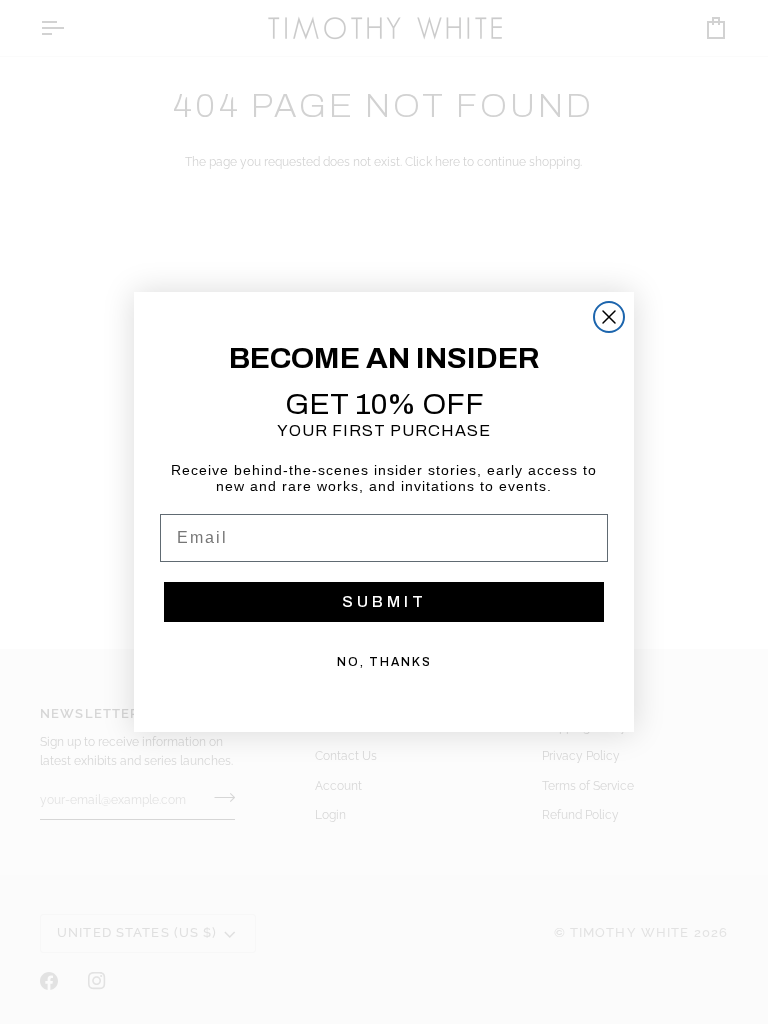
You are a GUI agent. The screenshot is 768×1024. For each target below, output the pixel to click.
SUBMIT (384, 601)
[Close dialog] (609, 317)
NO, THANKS (384, 662)
